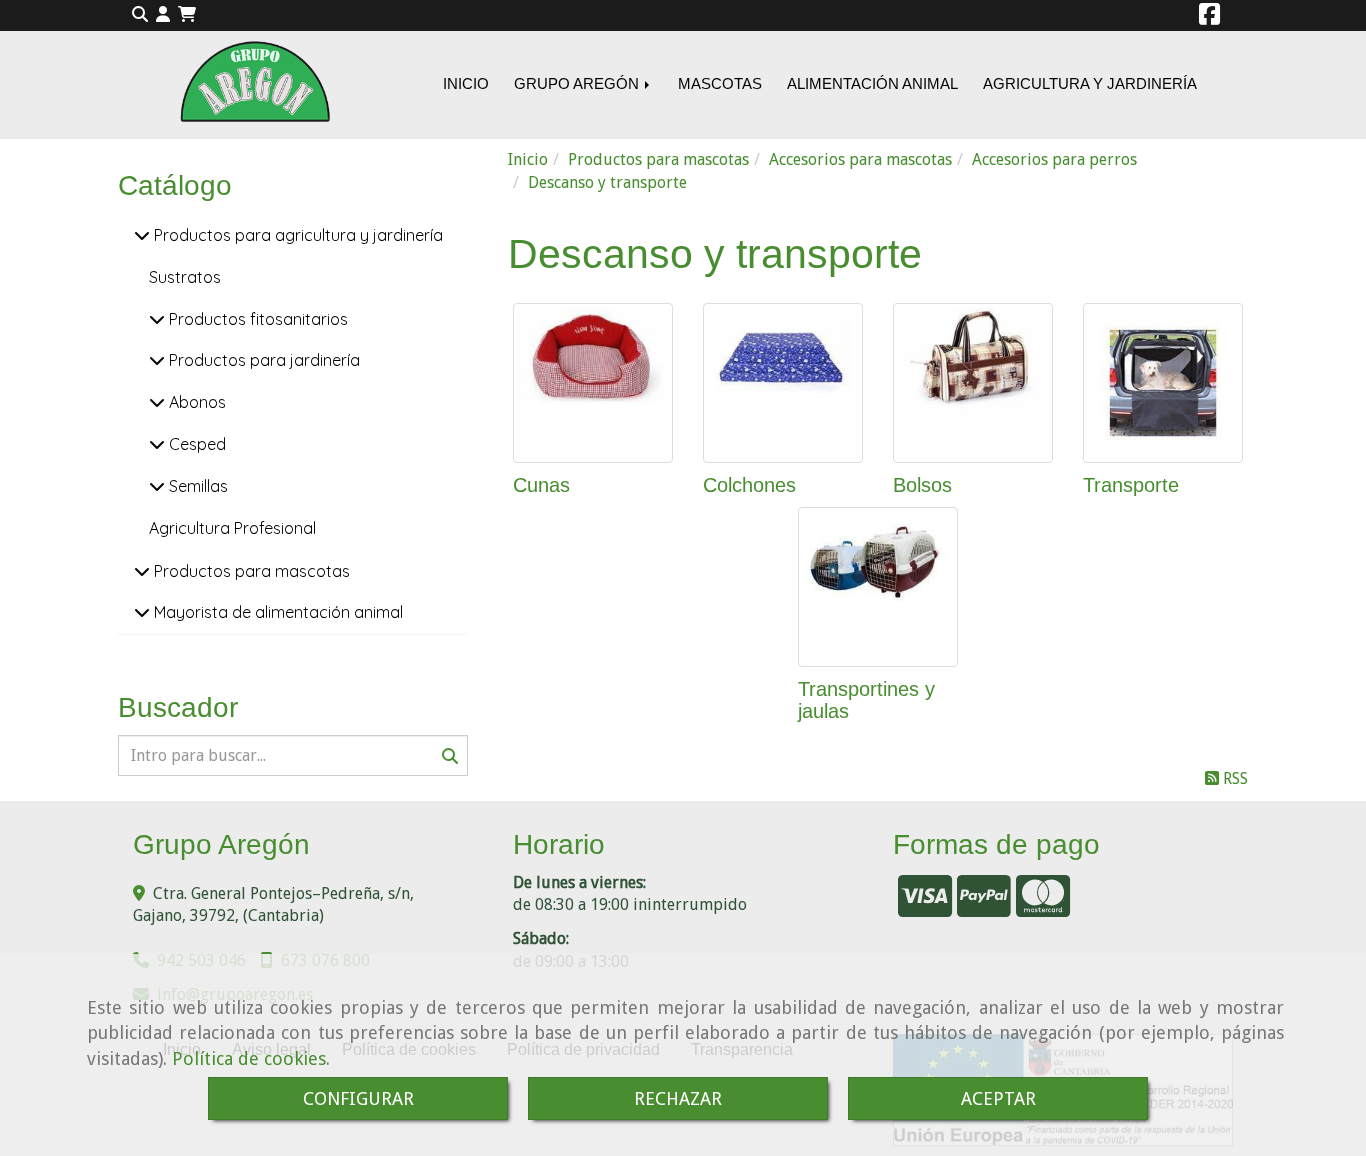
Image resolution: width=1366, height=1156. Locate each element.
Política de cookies (249, 1058)
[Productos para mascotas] (142, 571)
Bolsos (922, 485)
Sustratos (185, 277)
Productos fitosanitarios (256, 319)
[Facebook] (1209, 17)
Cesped (195, 444)
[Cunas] (593, 383)
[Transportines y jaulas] (878, 587)
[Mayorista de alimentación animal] (142, 612)
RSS (1233, 778)
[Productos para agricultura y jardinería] (142, 235)
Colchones (749, 485)
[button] (163, 15)
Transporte (1131, 485)
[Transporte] (1163, 383)
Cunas (541, 485)
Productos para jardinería (262, 360)
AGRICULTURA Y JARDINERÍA (1090, 83)
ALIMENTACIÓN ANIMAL (872, 83)
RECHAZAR (678, 1098)
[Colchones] (783, 383)
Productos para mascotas (250, 571)
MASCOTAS (720, 83)
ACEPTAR (998, 1098)
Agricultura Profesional (232, 528)
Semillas (196, 486)
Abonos (195, 402)
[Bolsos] (973, 383)
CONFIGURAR (358, 1098)
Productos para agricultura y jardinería (296, 235)
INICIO (466, 83)
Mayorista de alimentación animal (276, 612)
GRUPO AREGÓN (578, 83)
